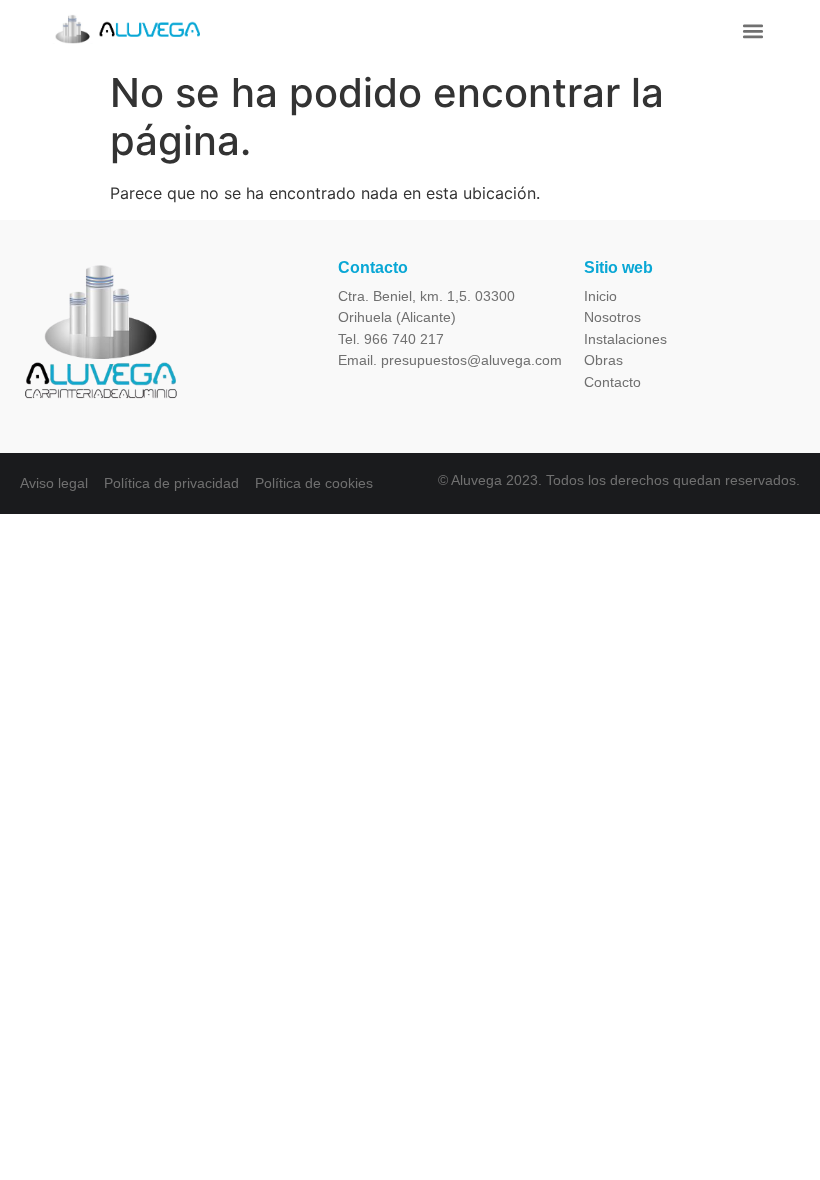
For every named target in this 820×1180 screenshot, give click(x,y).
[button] (752, 30)
